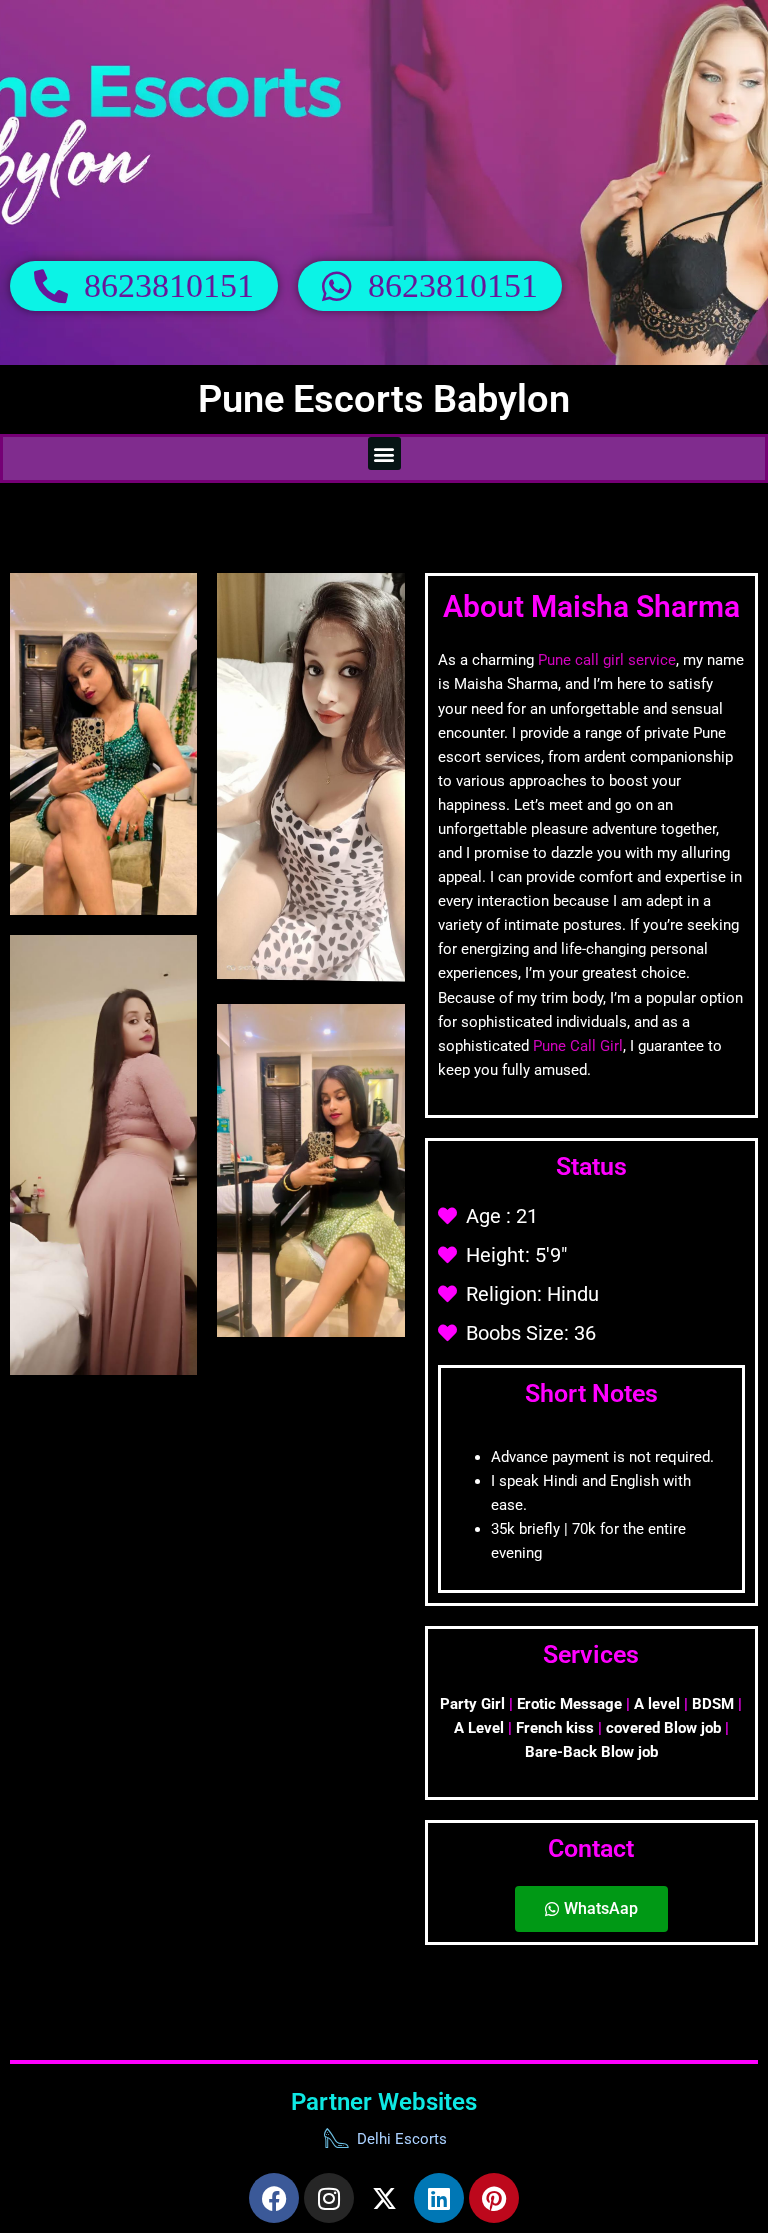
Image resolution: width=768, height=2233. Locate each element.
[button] (384, 453)
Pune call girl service (607, 660)
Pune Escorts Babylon (384, 399)
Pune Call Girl (578, 1046)
